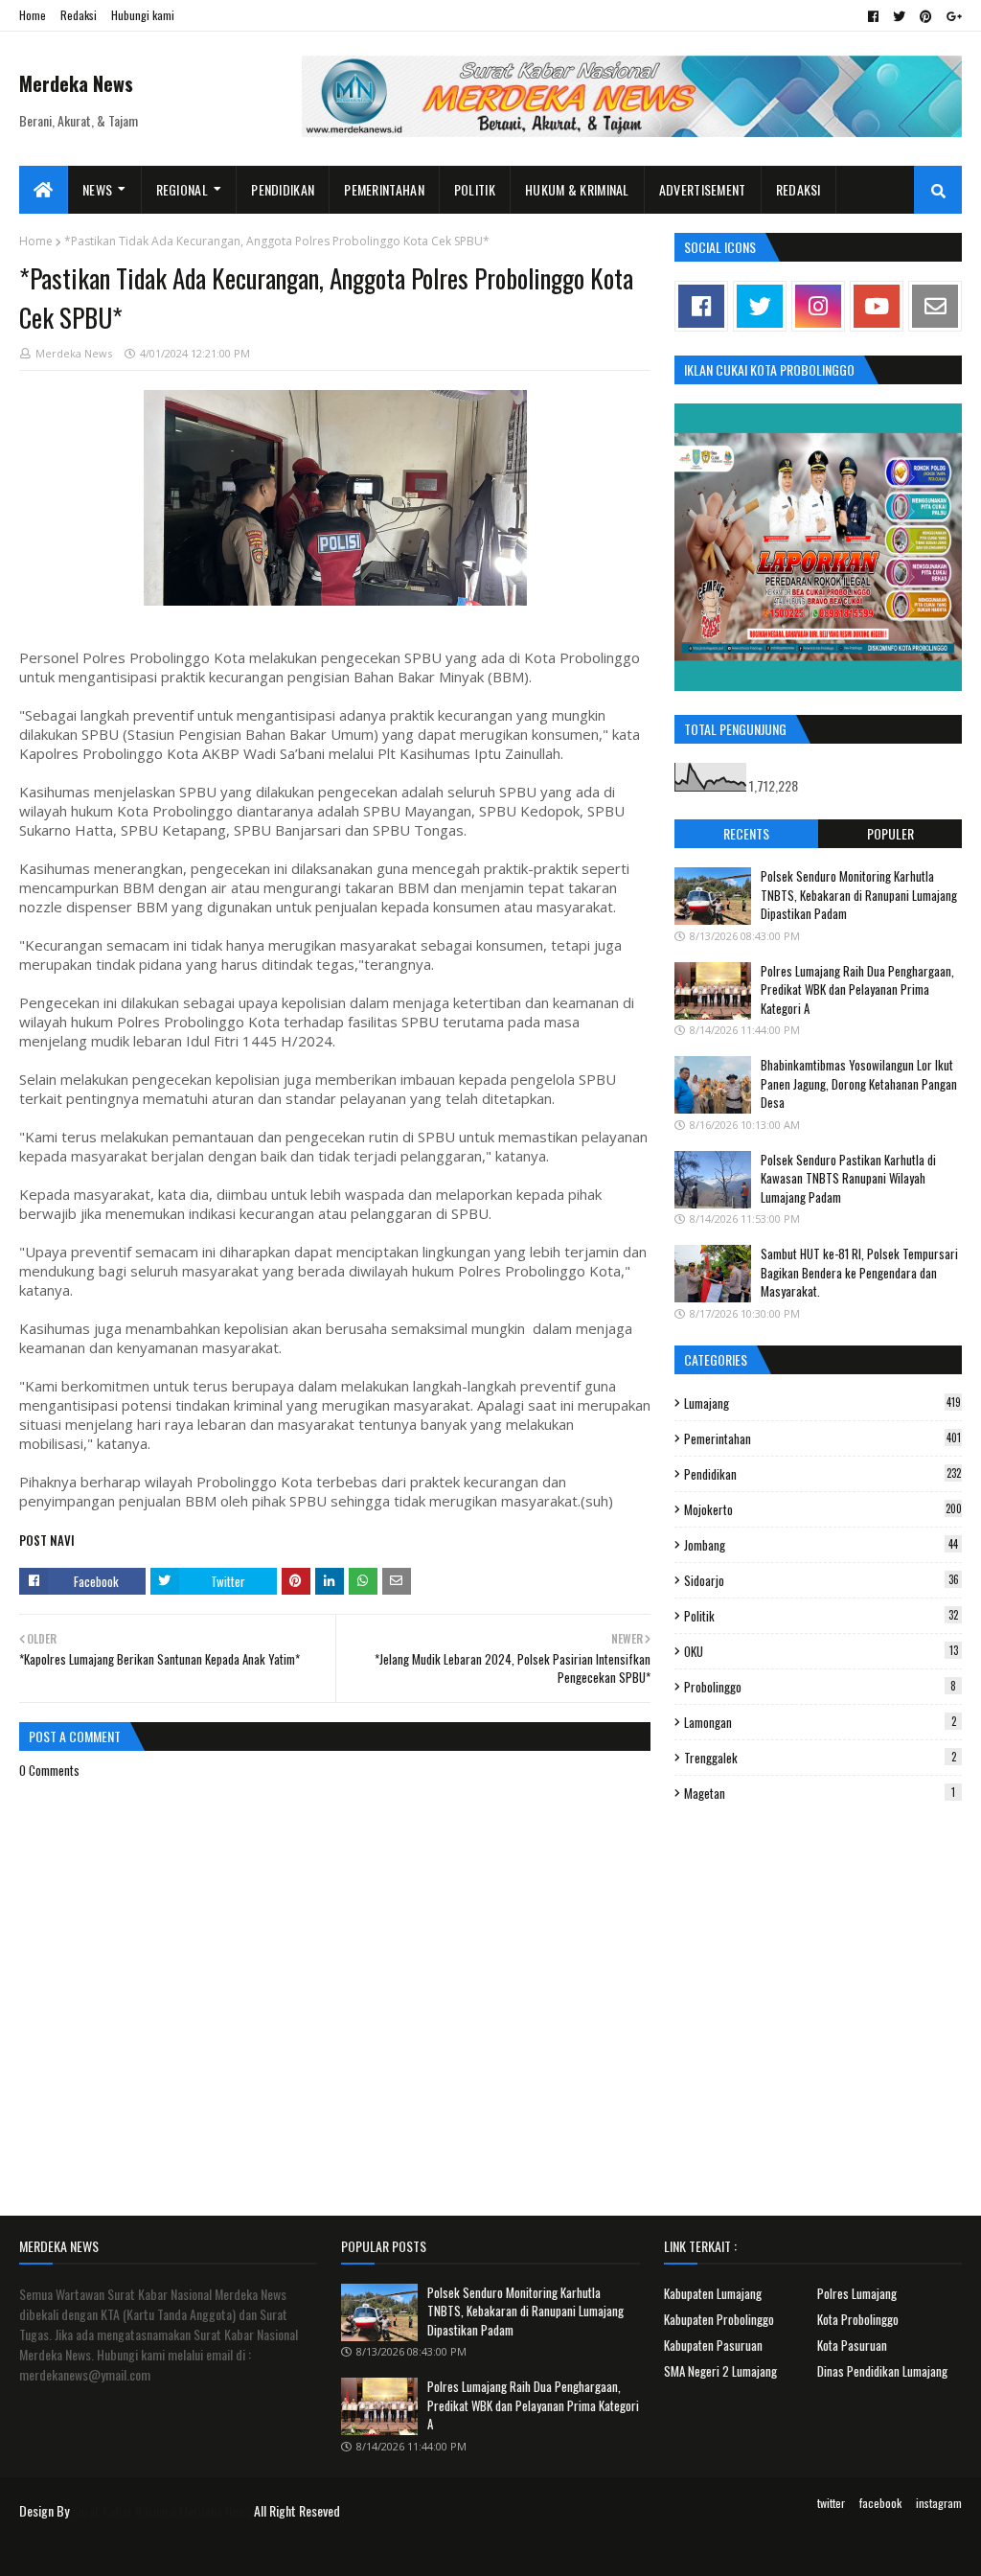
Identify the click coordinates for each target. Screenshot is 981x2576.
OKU (821, 1651)
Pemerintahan (822, 1438)
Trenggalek (820, 1758)
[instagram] (818, 306)
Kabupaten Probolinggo (719, 2319)
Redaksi (79, 15)
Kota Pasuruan (852, 2345)
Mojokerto (823, 1509)
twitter (831, 2503)
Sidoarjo (821, 1580)
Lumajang (822, 1403)
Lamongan (820, 1722)
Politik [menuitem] (475, 189)
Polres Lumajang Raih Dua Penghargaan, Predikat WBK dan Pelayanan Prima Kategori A (857, 989)
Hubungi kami (143, 15)
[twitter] (899, 16)
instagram (939, 2503)
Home (33, 15)
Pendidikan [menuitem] (283, 189)
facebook (880, 2503)
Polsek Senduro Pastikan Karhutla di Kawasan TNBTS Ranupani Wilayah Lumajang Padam (848, 1178)
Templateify (94, 2550)
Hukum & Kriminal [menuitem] (577, 189)
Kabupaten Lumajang (713, 2293)
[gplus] (952, 16)
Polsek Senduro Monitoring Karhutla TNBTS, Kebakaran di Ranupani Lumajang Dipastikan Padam (859, 895)
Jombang (821, 1545)
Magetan (820, 1793)
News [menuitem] (97, 189)
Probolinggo (820, 1687)
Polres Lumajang (857, 2293)
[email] (935, 306)
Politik (821, 1616)
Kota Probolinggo (858, 2319)
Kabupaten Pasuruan (713, 2345)
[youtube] (877, 306)
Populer (890, 833)
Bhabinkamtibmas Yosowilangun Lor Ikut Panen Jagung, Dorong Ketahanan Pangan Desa (859, 1083)
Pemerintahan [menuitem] (384, 189)
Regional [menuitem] (182, 189)
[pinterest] (926, 16)
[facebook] (873, 16)
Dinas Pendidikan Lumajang (882, 2371)
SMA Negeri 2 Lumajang (720, 2371)
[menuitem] (44, 190)
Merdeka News (76, 83)
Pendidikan (822, 1474)
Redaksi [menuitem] (798, 189)
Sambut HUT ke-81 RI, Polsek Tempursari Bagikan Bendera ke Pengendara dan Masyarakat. (859, 1272)
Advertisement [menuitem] (703, 189)
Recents (746, 833)
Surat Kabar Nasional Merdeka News (161, 2510)
